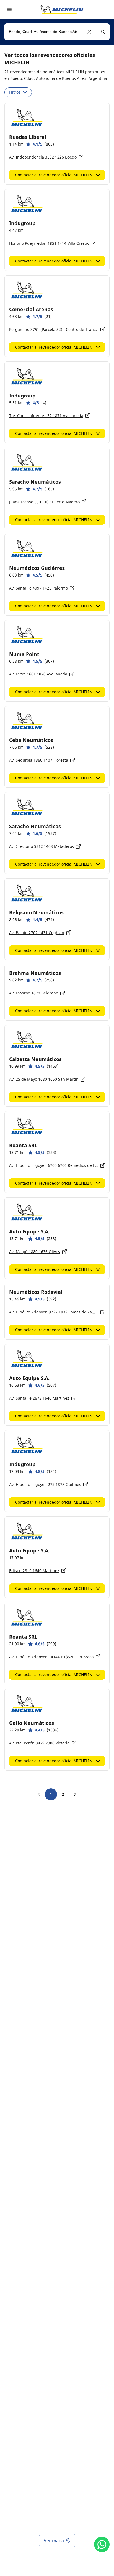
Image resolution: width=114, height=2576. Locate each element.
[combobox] (57, 32)
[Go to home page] (62, 9)
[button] (90, 32)
